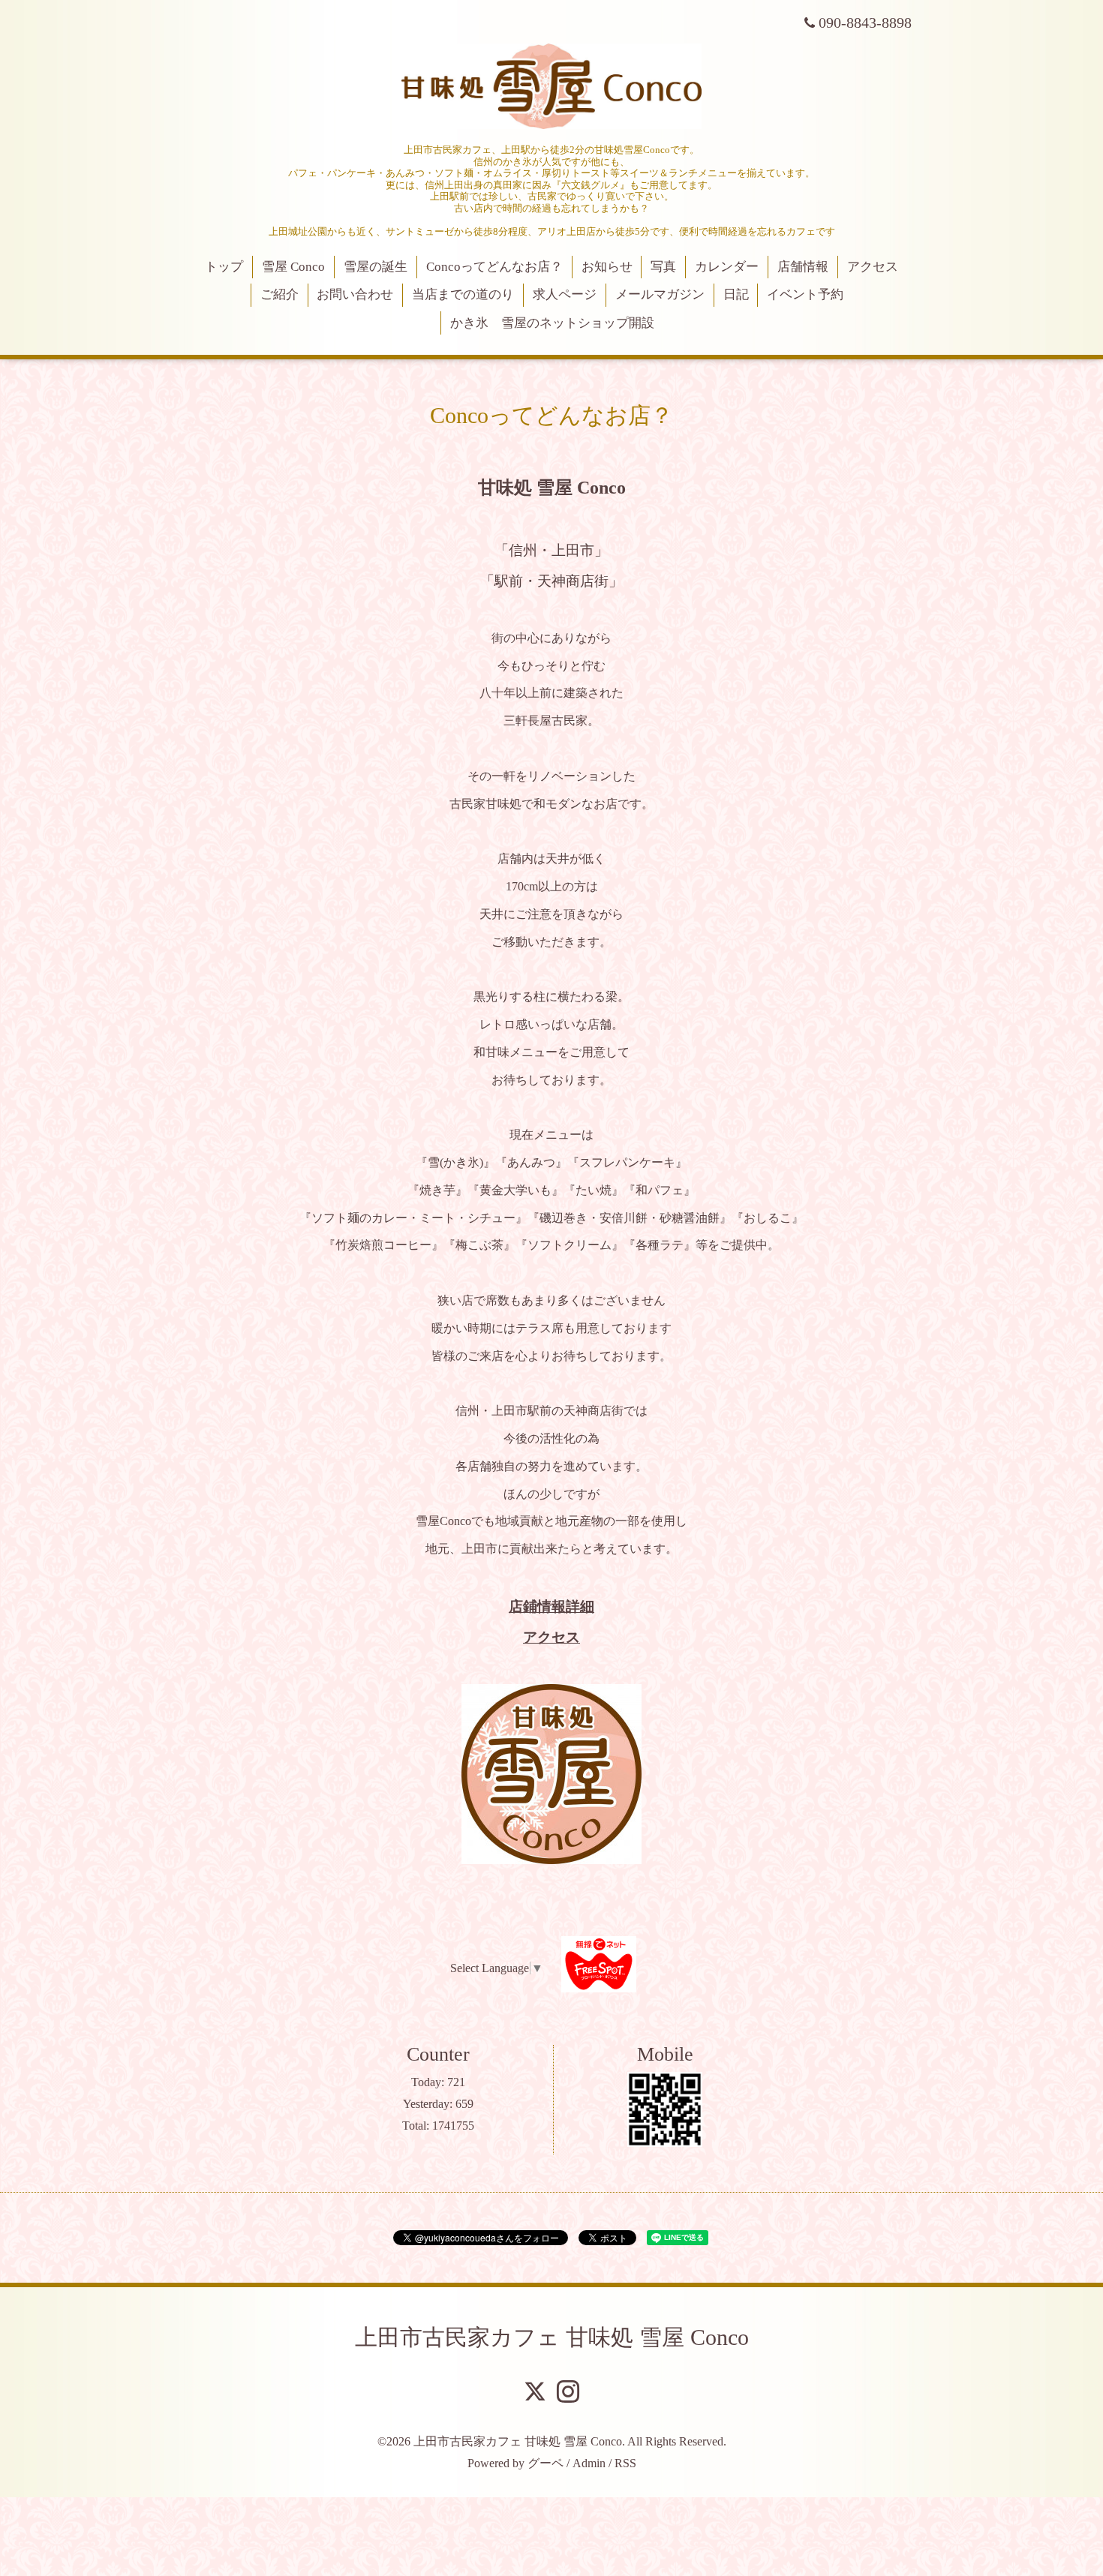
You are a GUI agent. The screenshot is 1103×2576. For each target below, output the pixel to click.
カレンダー (727, 267)
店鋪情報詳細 (551, 1606)
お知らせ (607, 267)
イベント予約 (805, 294)
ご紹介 (280, 294)
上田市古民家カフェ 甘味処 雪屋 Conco (552, 2337)
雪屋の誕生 (376, 267)
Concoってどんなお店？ (494, 267)
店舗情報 (803, 267)
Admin (589, 2463)
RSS (625, 2463)
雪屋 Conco (293, 267)
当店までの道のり (463, 294)
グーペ (545, 2463)
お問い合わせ (355, 294)
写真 (663, 267)
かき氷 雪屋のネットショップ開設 (552, 323)
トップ (224, 267)
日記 (736, 294)
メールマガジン (660, 294)
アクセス (873, 267)
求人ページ (565, 294)
